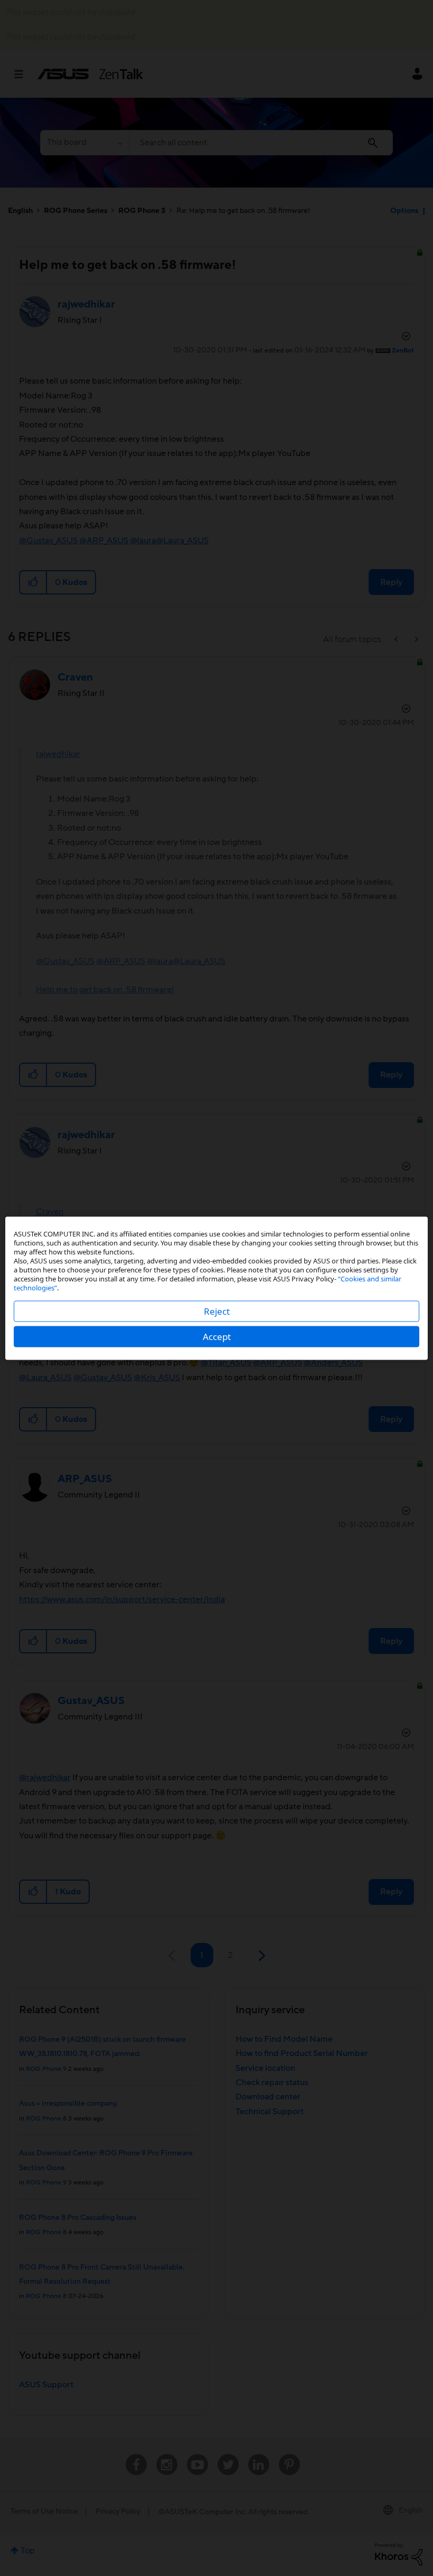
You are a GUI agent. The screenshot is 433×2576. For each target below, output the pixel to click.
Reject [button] (217, 1311)
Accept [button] (217, 1336)
